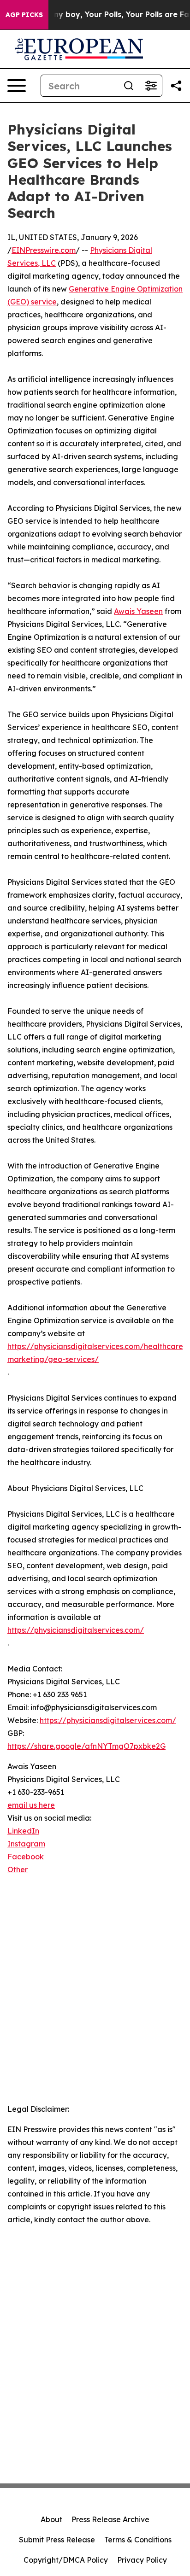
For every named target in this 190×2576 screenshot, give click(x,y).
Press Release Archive (110, 2519)
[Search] (129, 86)
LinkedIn (23, 1831)
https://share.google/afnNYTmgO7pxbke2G (86, 1746)
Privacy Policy (142, 2560)
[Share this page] (176, 86)
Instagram (26, 1844)
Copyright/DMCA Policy (66, 2560)
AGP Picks (24, 15)
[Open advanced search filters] (151, 86)
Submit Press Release (57, 2540)
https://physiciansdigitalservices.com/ (76, 1630)
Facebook (26, 1857)
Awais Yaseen (138, 611)
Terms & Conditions (138, 2540)
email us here (31, 1805)
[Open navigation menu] (17, 86)
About (51, 2519)
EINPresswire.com (44, 250)
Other (18, 1869)
